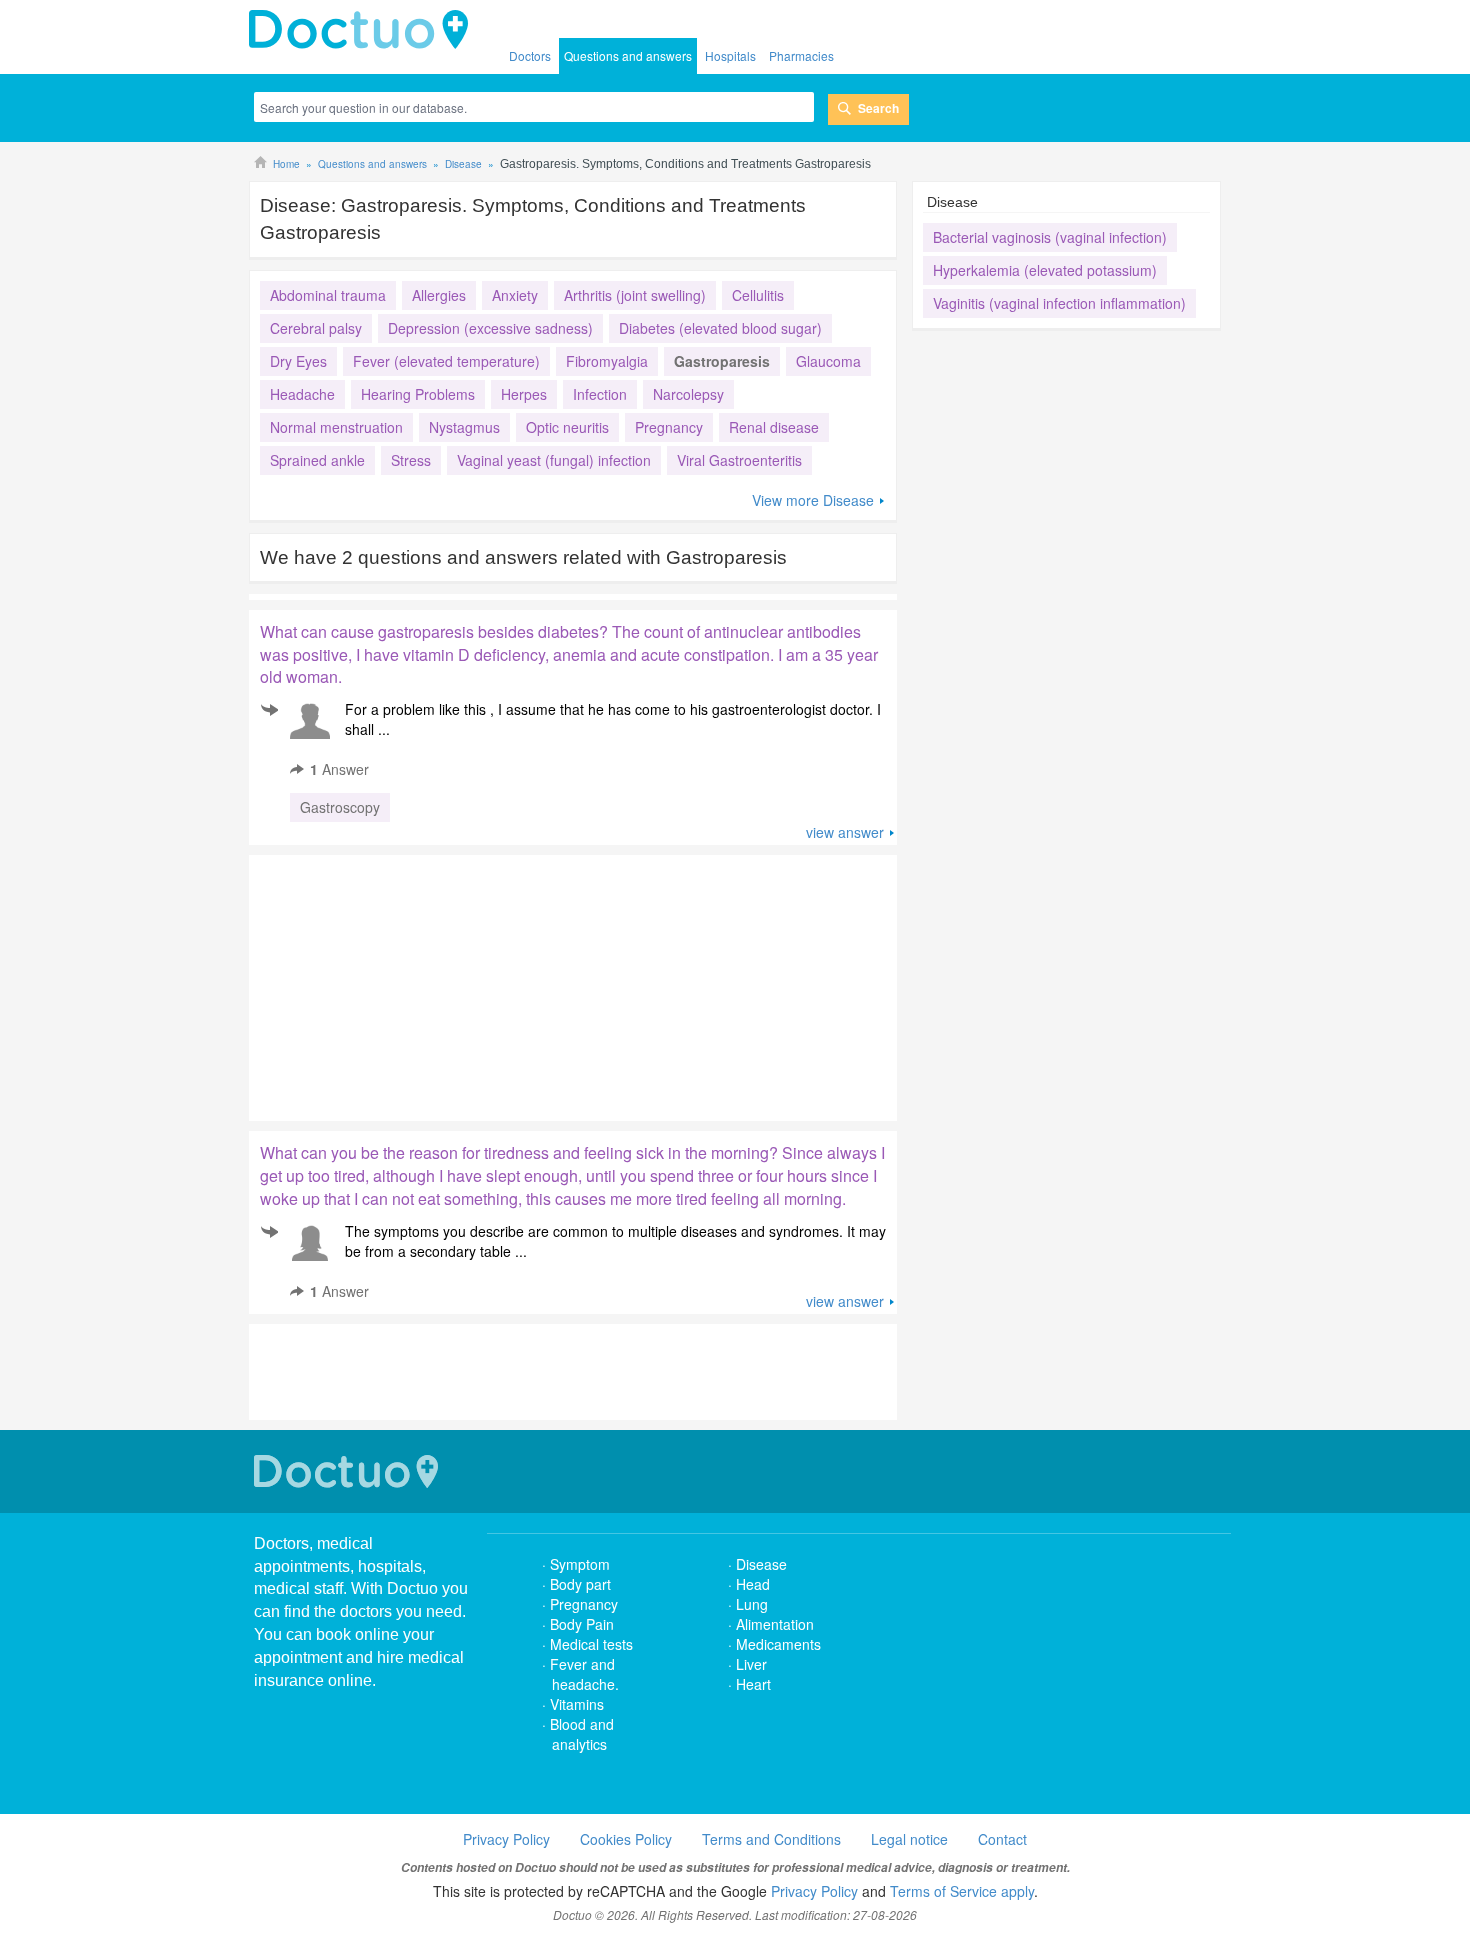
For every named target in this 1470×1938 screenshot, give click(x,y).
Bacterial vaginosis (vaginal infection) (1050, 237)
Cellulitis (758, 295)
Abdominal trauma (328, 295)
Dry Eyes (298, 361)
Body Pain (582, 1624)
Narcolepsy (688, 394)
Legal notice (909, 1839)
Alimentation (775, 1624)
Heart (753, 1684)
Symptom (580, 1564)
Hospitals (730, 55)
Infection (600, 394)
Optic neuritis (567, 427)
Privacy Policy (506, 1839)
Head (755, 1584)
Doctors (530, 55)
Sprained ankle (317, 460)
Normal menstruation (336, 427)
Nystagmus (464, 427)
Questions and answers (628, 55)
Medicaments (778, 1644)
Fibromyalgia (607, 361)
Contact (1002, 1839)
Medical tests (591, 1644)
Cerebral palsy (316, 328)
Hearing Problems (418, 394)
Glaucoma (828, 361)
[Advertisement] (402, 983)
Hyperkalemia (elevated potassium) (1045, 270)
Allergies (439, 295)
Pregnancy (669, 427)
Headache (302, 394)
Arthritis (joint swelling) (635, 295)
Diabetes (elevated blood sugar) (720, 328)
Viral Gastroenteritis (739, 460)
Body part (580, 1584)
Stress (411, 460)
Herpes (524, 394)
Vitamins (577, 1704)
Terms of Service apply (962, 1891)
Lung (752, 1604)
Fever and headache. (584, 1674)
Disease (761, 1564)
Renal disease (774, 427)
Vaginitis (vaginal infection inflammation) (1059, 303)
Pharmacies (801, 55)
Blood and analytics (582, 1734)
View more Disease (813, 500)
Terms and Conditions (771, 1839)
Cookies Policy (626, 1839)
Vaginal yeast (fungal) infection (554, 460)
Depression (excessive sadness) (490, 328)
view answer (845, 832)
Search (878, 108)
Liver (751, 1664)
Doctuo (349, 1471)
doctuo (364, 30)
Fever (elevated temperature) (446, 361)
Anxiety (515, 295)
